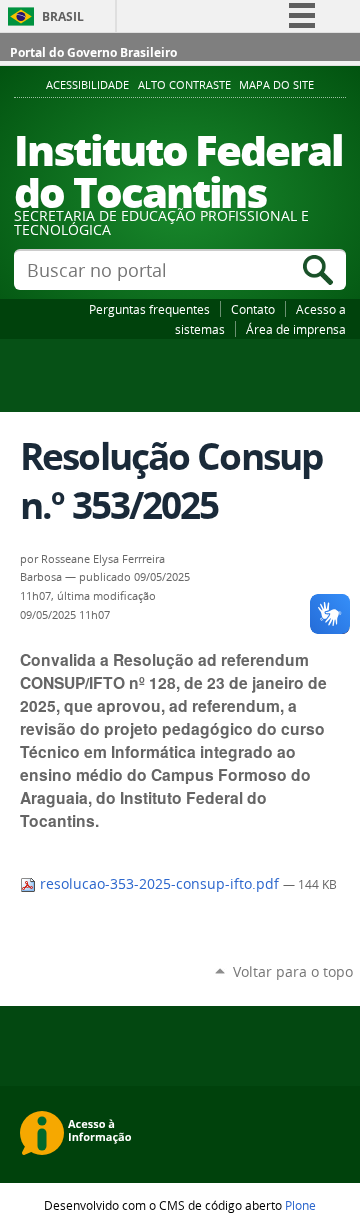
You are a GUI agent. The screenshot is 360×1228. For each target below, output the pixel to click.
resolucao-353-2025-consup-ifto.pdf (159, 884)
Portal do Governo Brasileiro (93, 52)
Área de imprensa (296, 329)
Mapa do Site (276, 85)
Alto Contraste (184, 85)
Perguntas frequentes (149, 309)
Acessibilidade (87, 85)
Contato (253, 309)
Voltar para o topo (293, 971)
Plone (300, 1205)
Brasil (63, 16)
